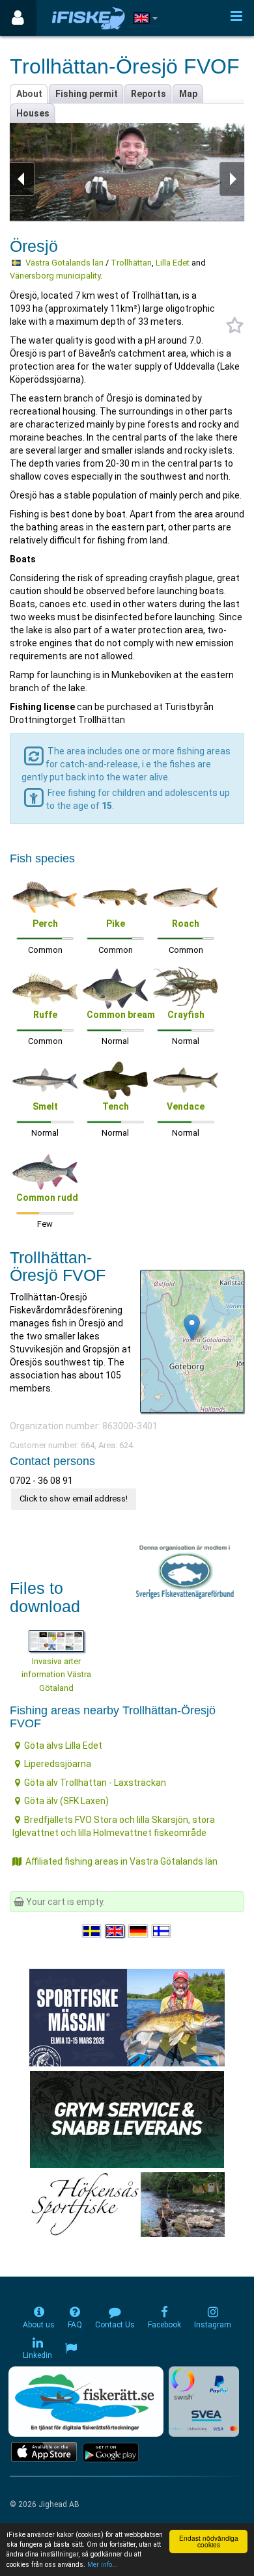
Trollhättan (131, 263)
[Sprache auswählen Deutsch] (139, 1931)
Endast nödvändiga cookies (209, 2541)
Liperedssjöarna (58, 1764)
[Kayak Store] (127, 2118)
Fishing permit (87, 94)
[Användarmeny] (18, 18)
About (29, 94)
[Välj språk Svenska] (92, 1931)
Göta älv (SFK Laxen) (66, 1801)
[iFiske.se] (89, 18)
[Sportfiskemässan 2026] (127, 2016)
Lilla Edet (173, 263)
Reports (148, 94)
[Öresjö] (192, 1327)
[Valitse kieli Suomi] (162, 1931)
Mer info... (103, 2565)
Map (188, 94)
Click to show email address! (74, 1499)
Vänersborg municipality (55, 276)
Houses (33, 113)
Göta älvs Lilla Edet (63, 1746)
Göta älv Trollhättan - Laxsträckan (95, 1783)
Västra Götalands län (64, 263)
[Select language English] (115, 1931)
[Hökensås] (127, 2203)
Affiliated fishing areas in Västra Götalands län (121, 1861)
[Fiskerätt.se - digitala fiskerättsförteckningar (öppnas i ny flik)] (86, 2402)
